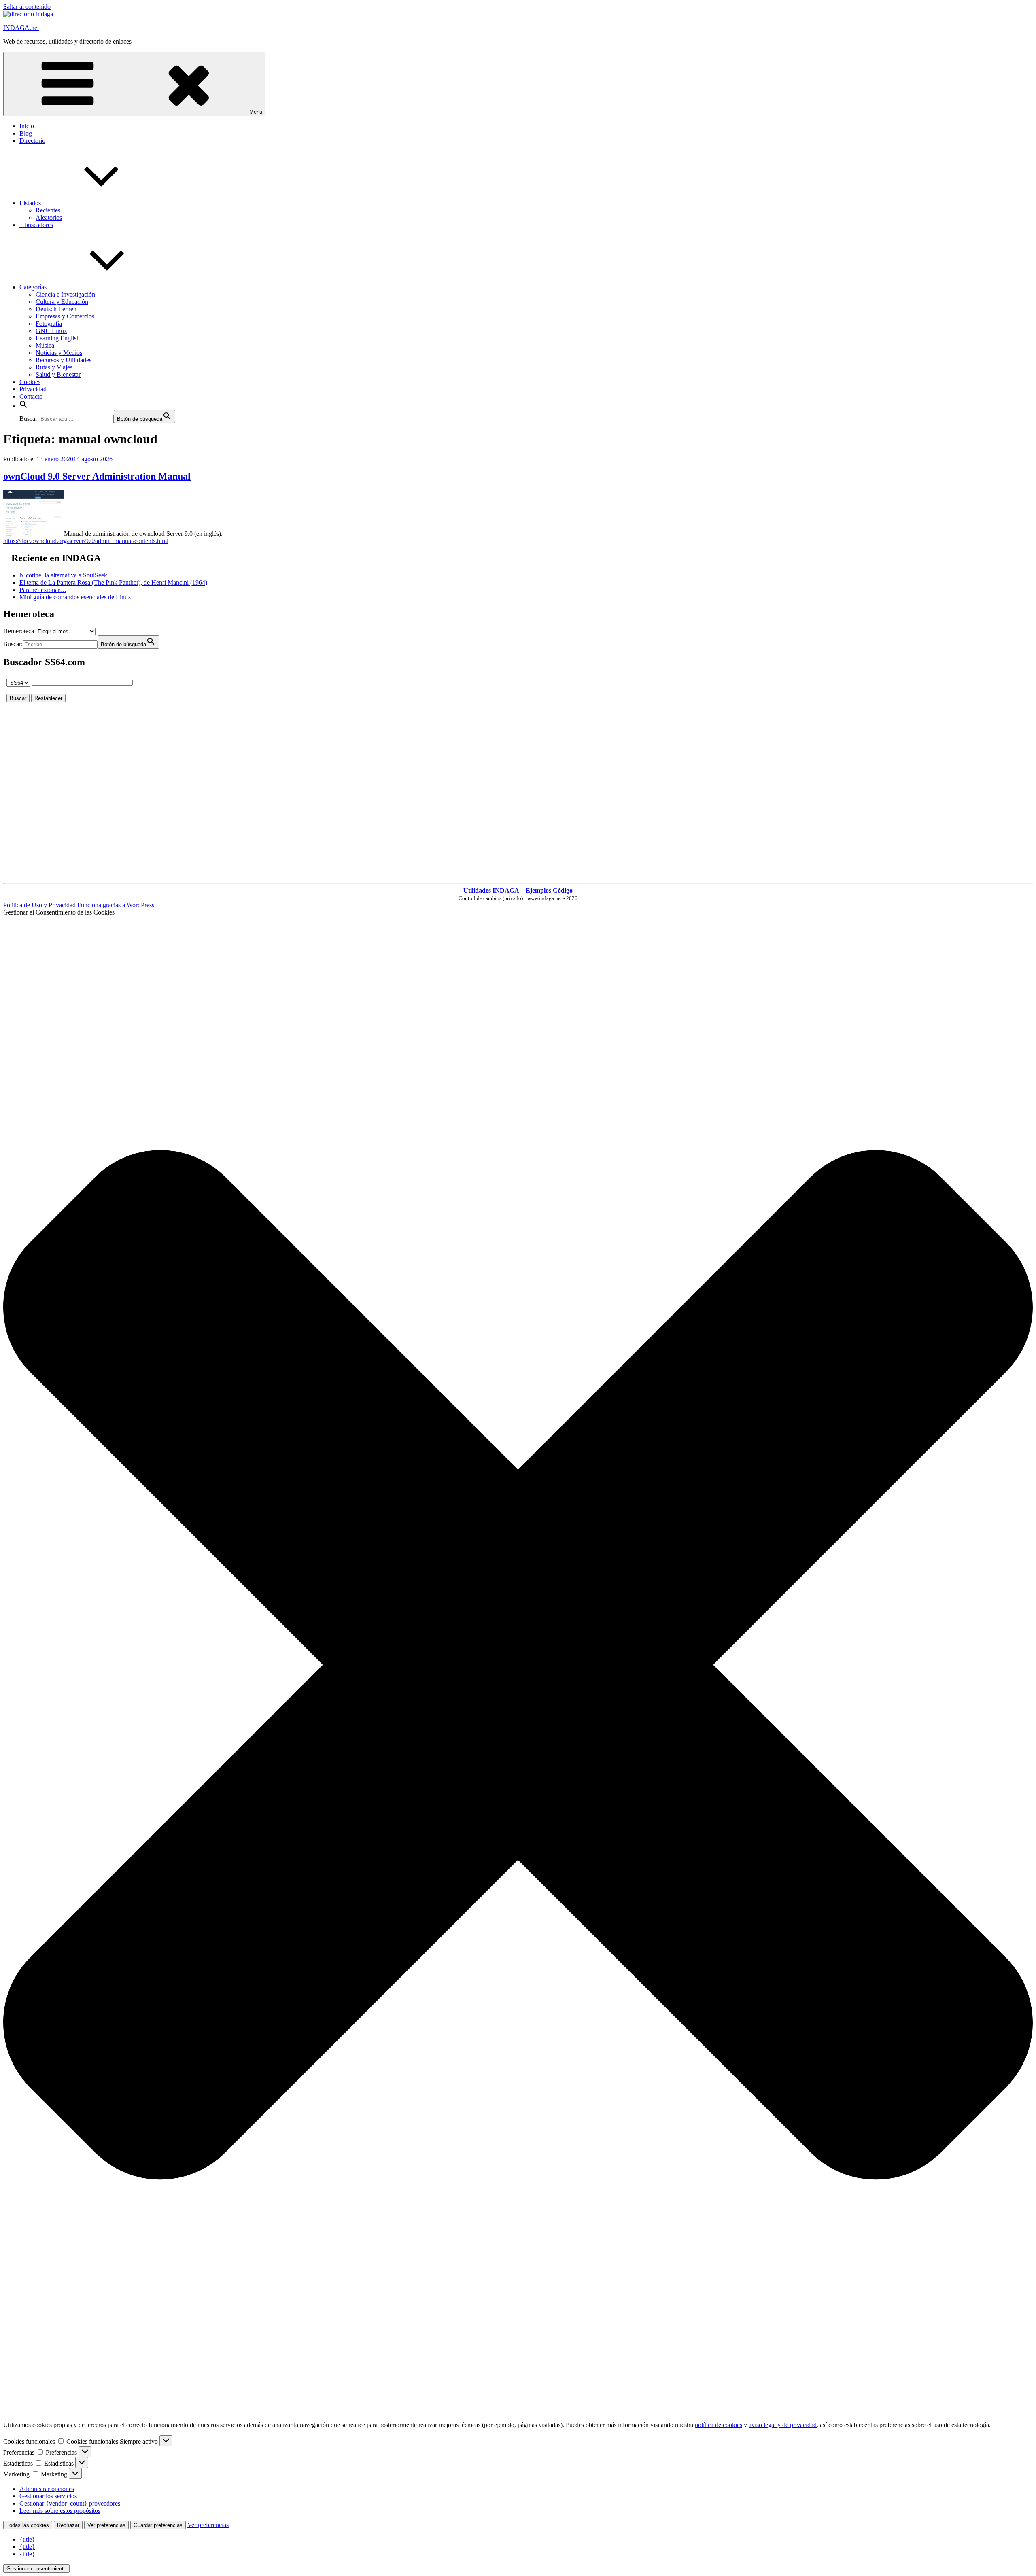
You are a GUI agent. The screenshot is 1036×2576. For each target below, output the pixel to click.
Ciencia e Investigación (65, 294)
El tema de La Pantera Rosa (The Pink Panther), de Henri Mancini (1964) (113, 582)
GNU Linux (51, 331)
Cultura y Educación (62, 302)
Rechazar (68, 2525)
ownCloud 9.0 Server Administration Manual (97, 476)
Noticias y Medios (59, 353)
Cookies (30, 382)
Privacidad (33, 389)
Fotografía (49, 324)
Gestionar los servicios (48, 2496)
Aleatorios (49, 217)
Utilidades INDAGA (491, 890)
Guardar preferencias (158, 2525)
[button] (23, 406)
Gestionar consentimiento (36, 2569)
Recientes (48, 210)
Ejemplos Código (549, 890)
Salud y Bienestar (58, 375)
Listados (30, 203)
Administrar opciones (47, 2489)
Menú (256, 112)
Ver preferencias (106, 2525)
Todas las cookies (28, 2525)
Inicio (27, 126)
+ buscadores (36, 225)
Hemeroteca (19, 631)
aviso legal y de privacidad (783, 2425)
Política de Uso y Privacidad (39, 905)
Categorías (33, 287)
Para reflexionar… (43, 590)
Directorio (32, 141)
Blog (26, 133)
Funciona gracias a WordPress (116, 905)
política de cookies (719, 2425)
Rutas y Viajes (54, 367)
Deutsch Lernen (56, 309)
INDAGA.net (21, 28)
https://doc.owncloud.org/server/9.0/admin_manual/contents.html (86, 541)
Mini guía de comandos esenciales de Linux (75, 597)
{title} (27, 2539)
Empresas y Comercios (65, 316)
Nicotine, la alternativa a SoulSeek (63, 575)
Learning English (58, 338)
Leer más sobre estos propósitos (60, 2511)
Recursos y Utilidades (64, 360)
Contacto (31, 396)
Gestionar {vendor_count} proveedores (70, 2503)
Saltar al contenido (27, 7)
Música (45, 345)
